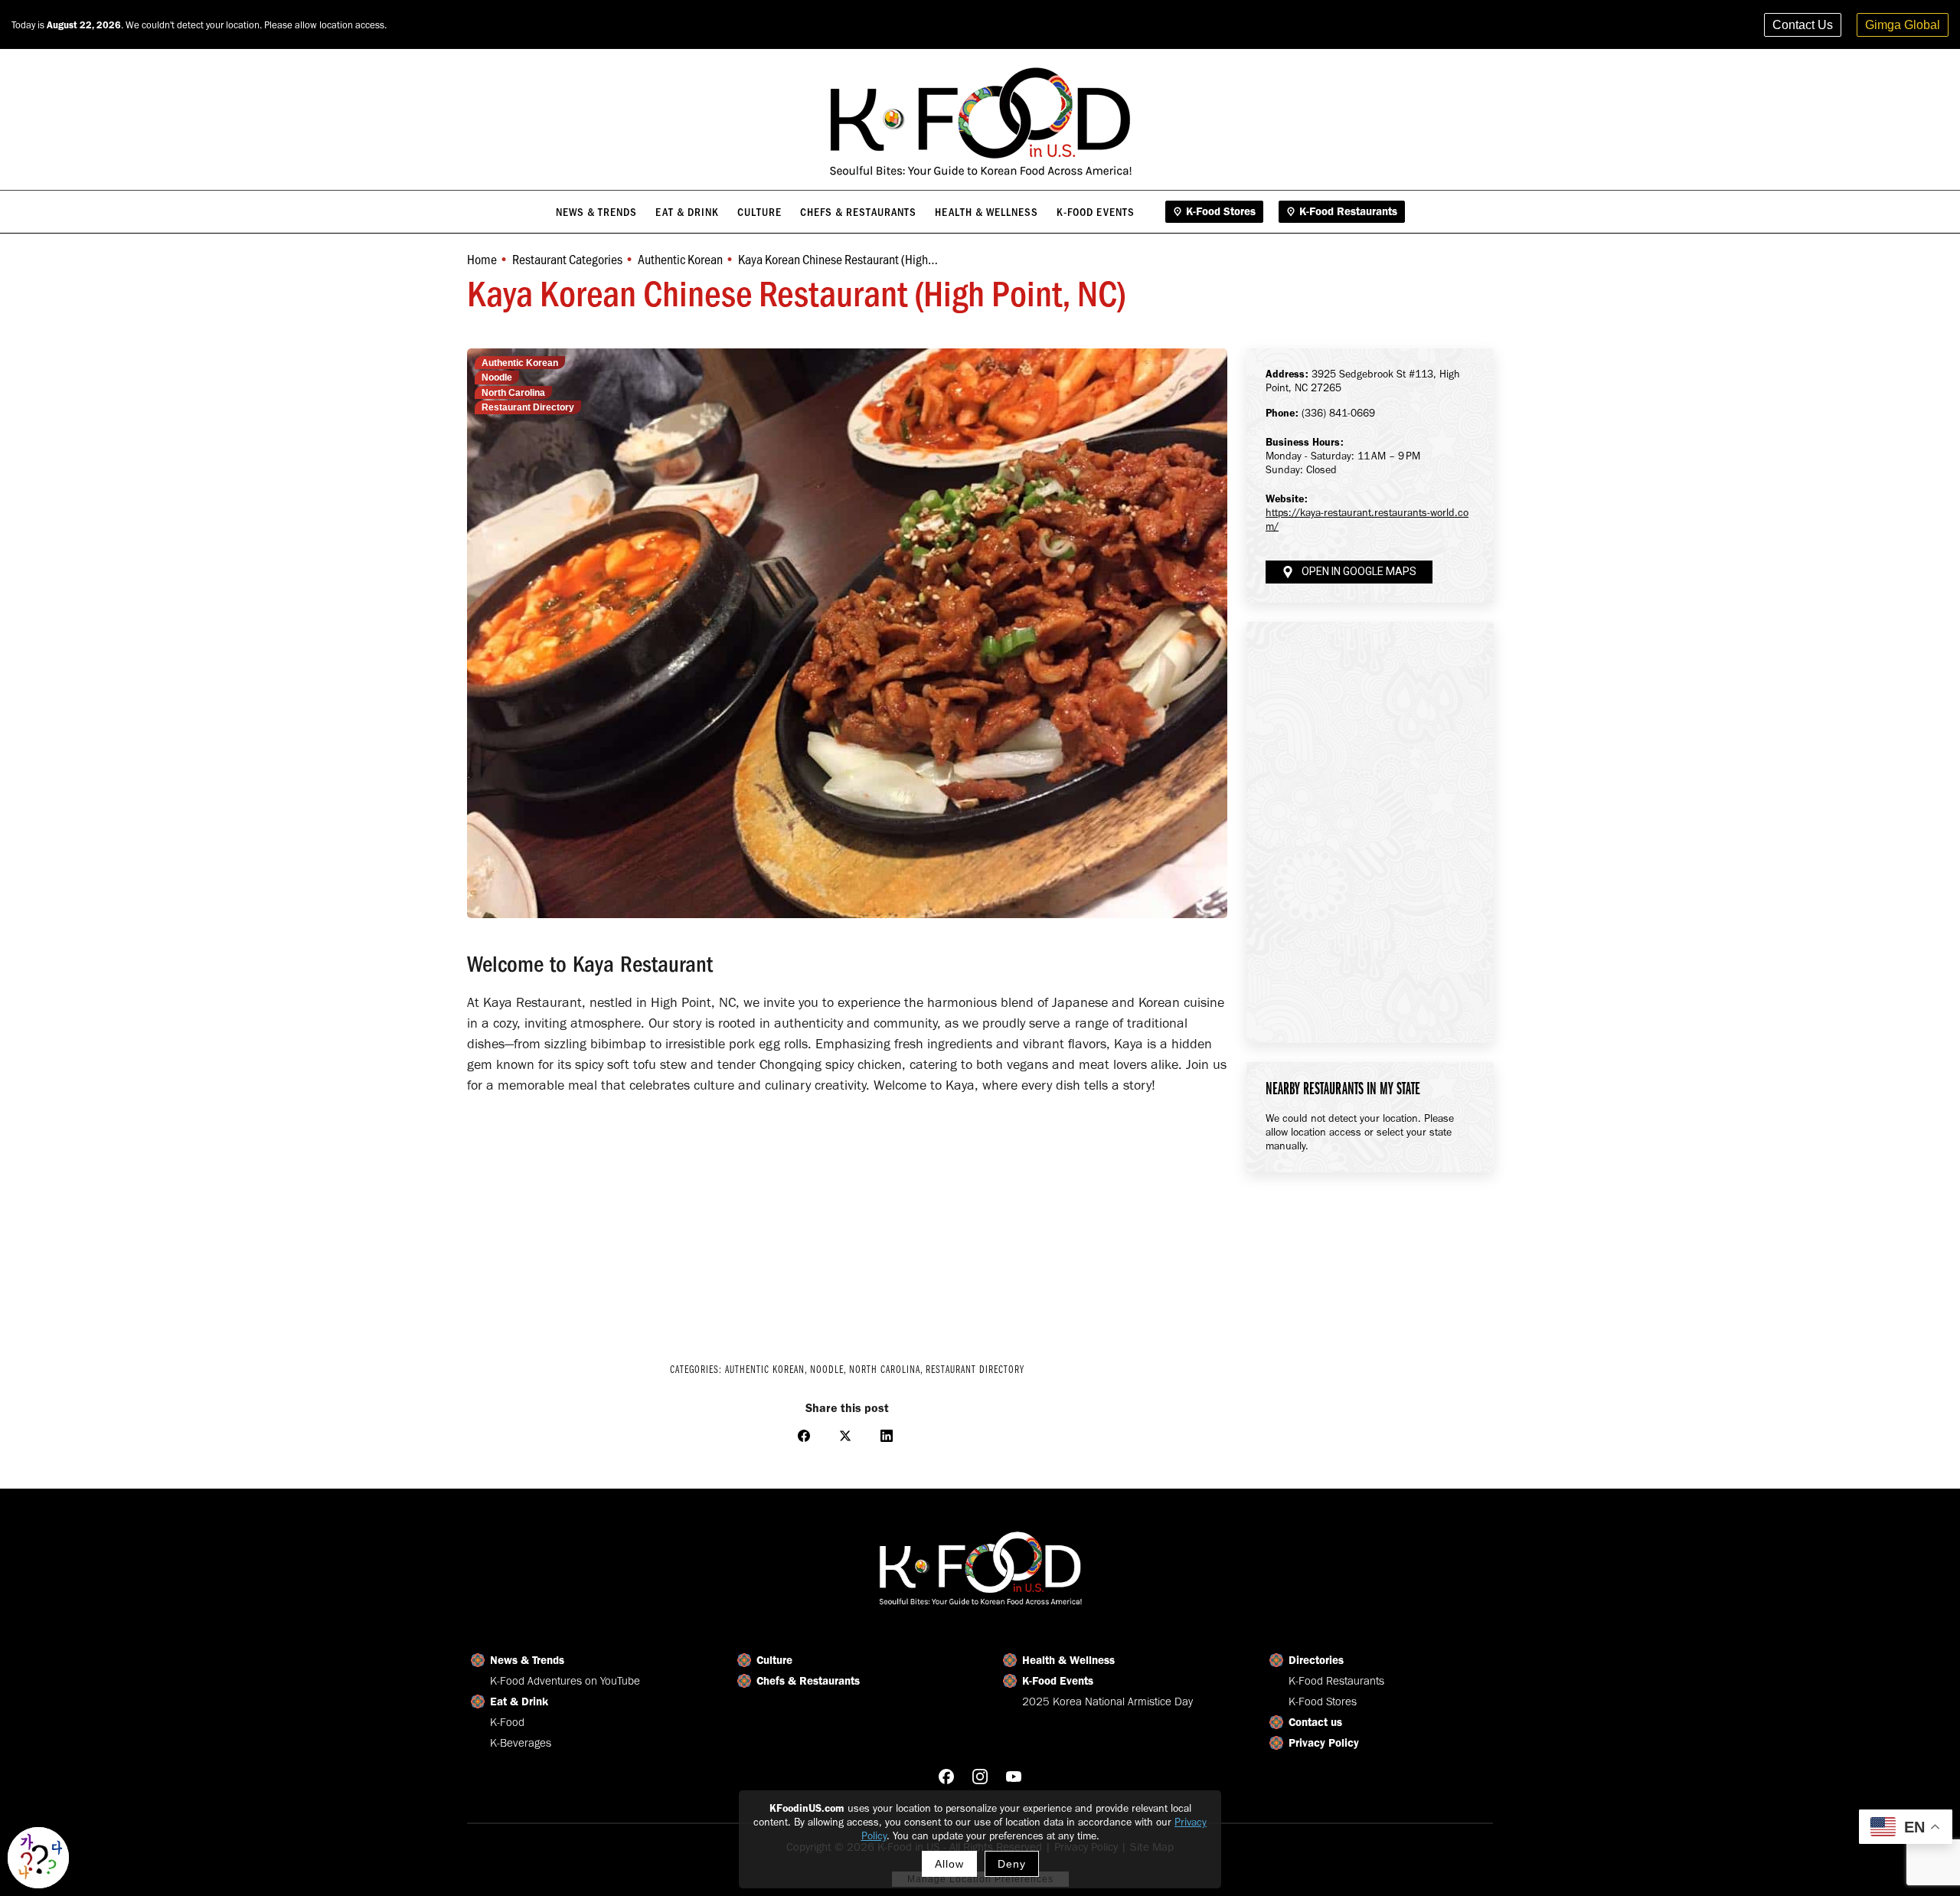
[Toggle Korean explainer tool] (38, 1858)
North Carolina (513, 393)
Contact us (1315, 1722)
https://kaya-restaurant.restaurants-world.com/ (1367, 520)
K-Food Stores (1323, 1701)
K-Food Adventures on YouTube (565, 1681)
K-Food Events (1058, 1681)
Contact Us (1803, 25)
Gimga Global (1903, 25)
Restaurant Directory (528, 407)
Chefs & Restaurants (808, 1681)
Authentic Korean (520, 363)
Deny (1012, 1864)
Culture (774, 1660)
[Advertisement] (847, 1218)
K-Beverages (521, 1743)
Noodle (497, 378)
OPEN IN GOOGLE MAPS (1359, 572)
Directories (1316, 1660)
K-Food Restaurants (1336, 1681)
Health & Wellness (1068, 1660)
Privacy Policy (1324, 1743)
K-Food (507, 1722)
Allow (949, 1864)
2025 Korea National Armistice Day (1107, 1701)
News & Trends (527, 1660)
